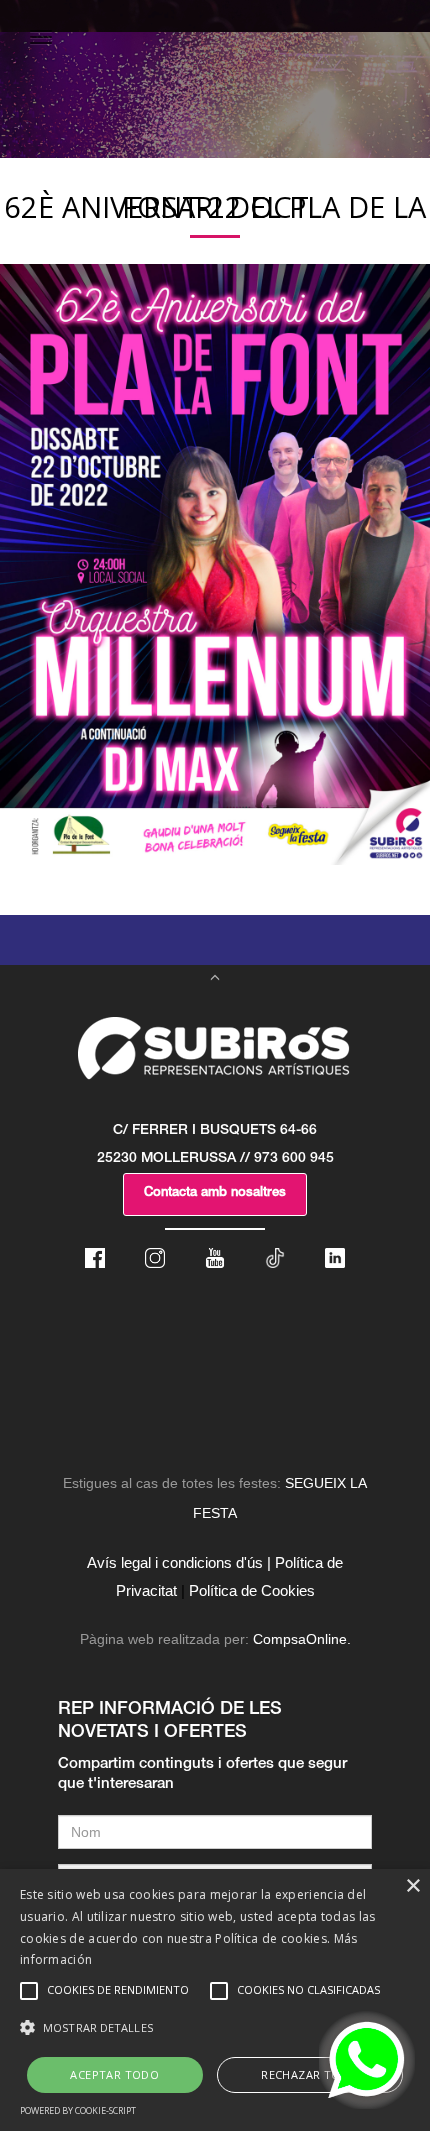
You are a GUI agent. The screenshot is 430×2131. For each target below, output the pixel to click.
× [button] (412, 1886)
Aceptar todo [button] (114, 2074)
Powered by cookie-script (78, 2110)
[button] (215, 2028)
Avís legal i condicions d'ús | (179, 1562)
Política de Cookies (252, 1590)
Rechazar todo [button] (309, 2074)
